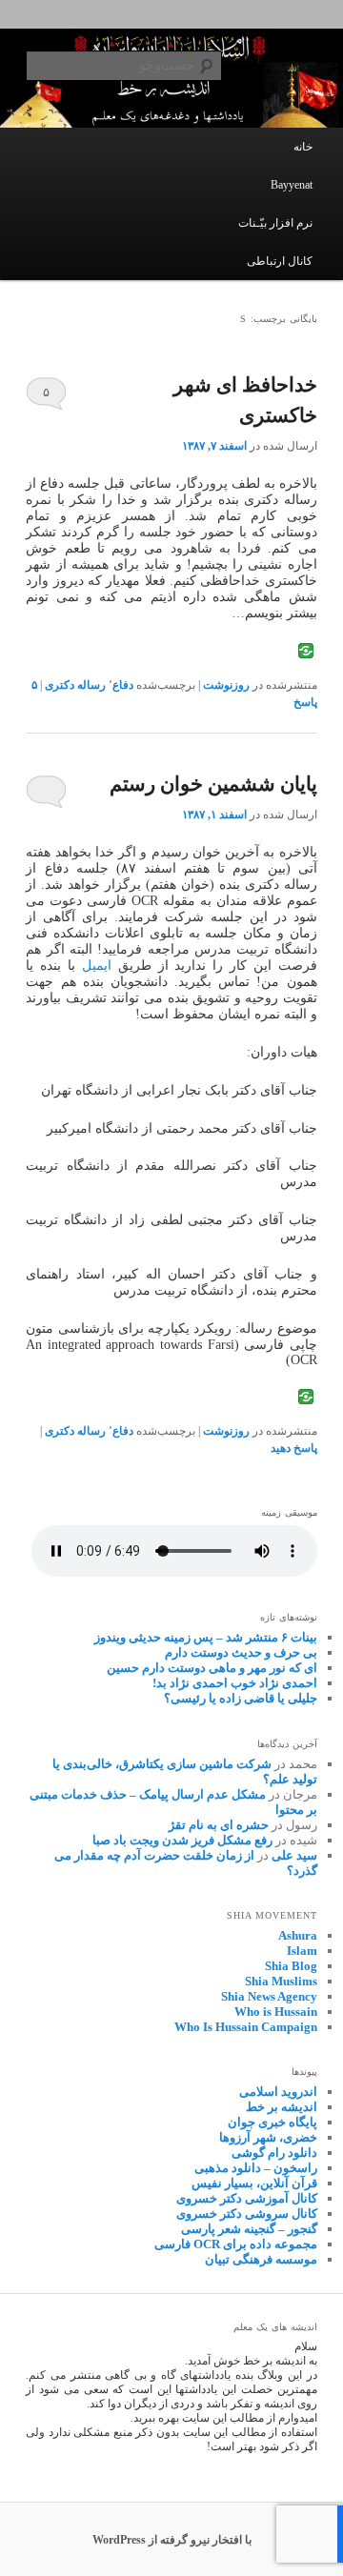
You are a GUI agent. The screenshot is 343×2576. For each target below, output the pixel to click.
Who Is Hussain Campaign (246, 2027)
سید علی (294, 1855)
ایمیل (97, 966)
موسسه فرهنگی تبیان (261, 2259)
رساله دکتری (75, 685)
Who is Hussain (276, 2012)
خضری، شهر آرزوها (268, 2137)
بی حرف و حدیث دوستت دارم (241, 1652)
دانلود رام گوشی (274, 2153)
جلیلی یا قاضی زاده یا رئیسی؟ (241, 1698)
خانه (303, 147)
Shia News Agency (269, 1996)
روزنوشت (226, 685)
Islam (302, 1951)
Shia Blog (291, 1966)
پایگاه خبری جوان (272, 2122)
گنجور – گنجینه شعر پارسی (249, 2229)
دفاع (123, 685)
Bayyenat (292, 185)
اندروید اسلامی (278, 2092)
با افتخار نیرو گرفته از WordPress (172, 2540)
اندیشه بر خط (282, 2107)
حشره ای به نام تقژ (219, 1825)
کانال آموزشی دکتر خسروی (247, 2198)
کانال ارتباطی (280, 261)
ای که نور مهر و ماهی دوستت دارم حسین (212, 1668)
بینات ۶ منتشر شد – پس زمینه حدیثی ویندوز (206, 1637)
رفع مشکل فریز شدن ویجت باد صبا (182, 1840)
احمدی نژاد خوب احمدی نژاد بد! (235, 1683)
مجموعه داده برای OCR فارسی (236, 2244)
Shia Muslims (281, 1981)
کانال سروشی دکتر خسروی (247, 2214)
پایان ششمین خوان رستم (213, 784)
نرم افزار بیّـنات (275, 223)
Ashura (298, 1935)
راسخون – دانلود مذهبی (256, 2168)
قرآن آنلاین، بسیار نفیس (254, 2183)
